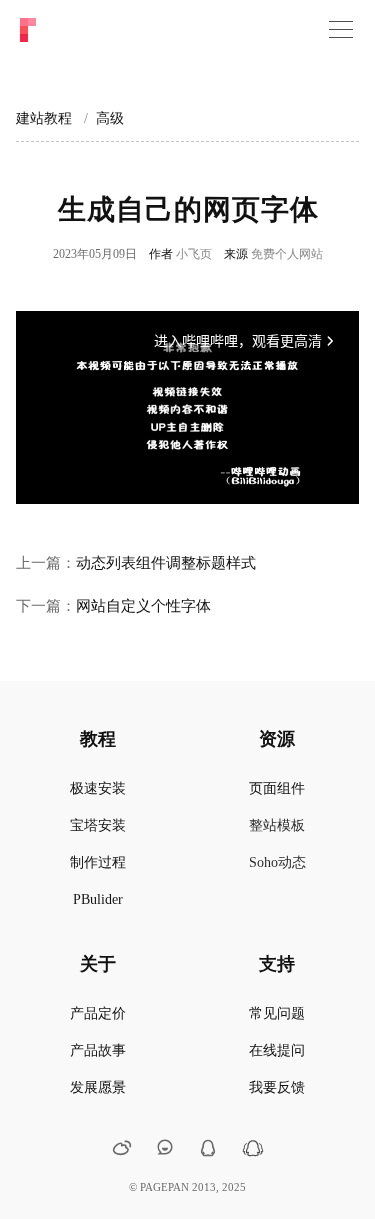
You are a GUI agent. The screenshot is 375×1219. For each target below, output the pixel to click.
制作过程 (98, 862)
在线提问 (277, 1050)
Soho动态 (277, 862)
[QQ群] (253, 1152)
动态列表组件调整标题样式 (166, 563)
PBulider (98, 899)
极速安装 (98, 788)
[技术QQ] (208, 1150)
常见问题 (277, 1013)
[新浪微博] (122, 1150)
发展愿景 (98, 1087)
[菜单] (341, 30)
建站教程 (44, 118)
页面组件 (277, 788)
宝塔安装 (98, 825)
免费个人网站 (287, 254)
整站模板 (277, 825)
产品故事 (98, 1050)
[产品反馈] (165, 1148)
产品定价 (98, 1013)
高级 (110, 118)
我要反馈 (277, 1087)
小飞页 (194, 254)
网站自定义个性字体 (143, 606)
